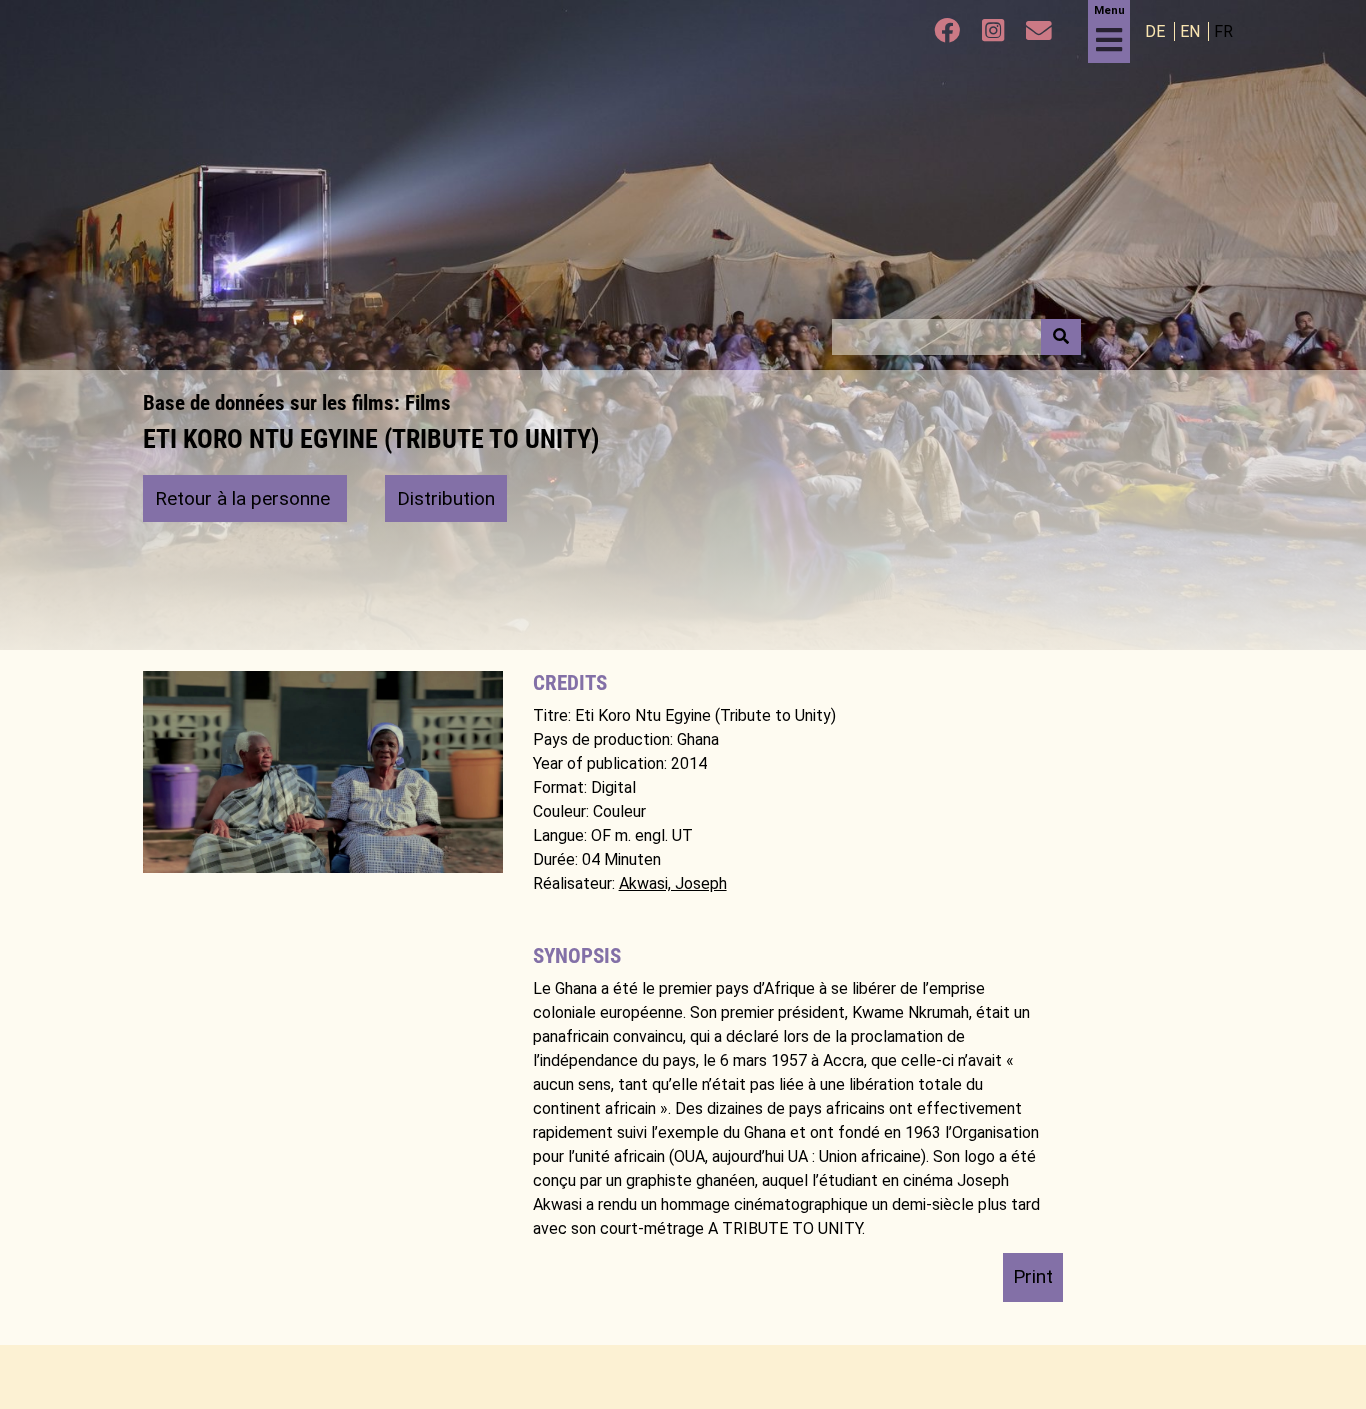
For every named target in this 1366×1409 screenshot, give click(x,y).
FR (1223, 31)
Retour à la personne (245, 498)
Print (1033, 1276)
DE (1157, 31)
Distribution (446, 498)
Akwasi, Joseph (673, 883)
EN (1192, 31)
